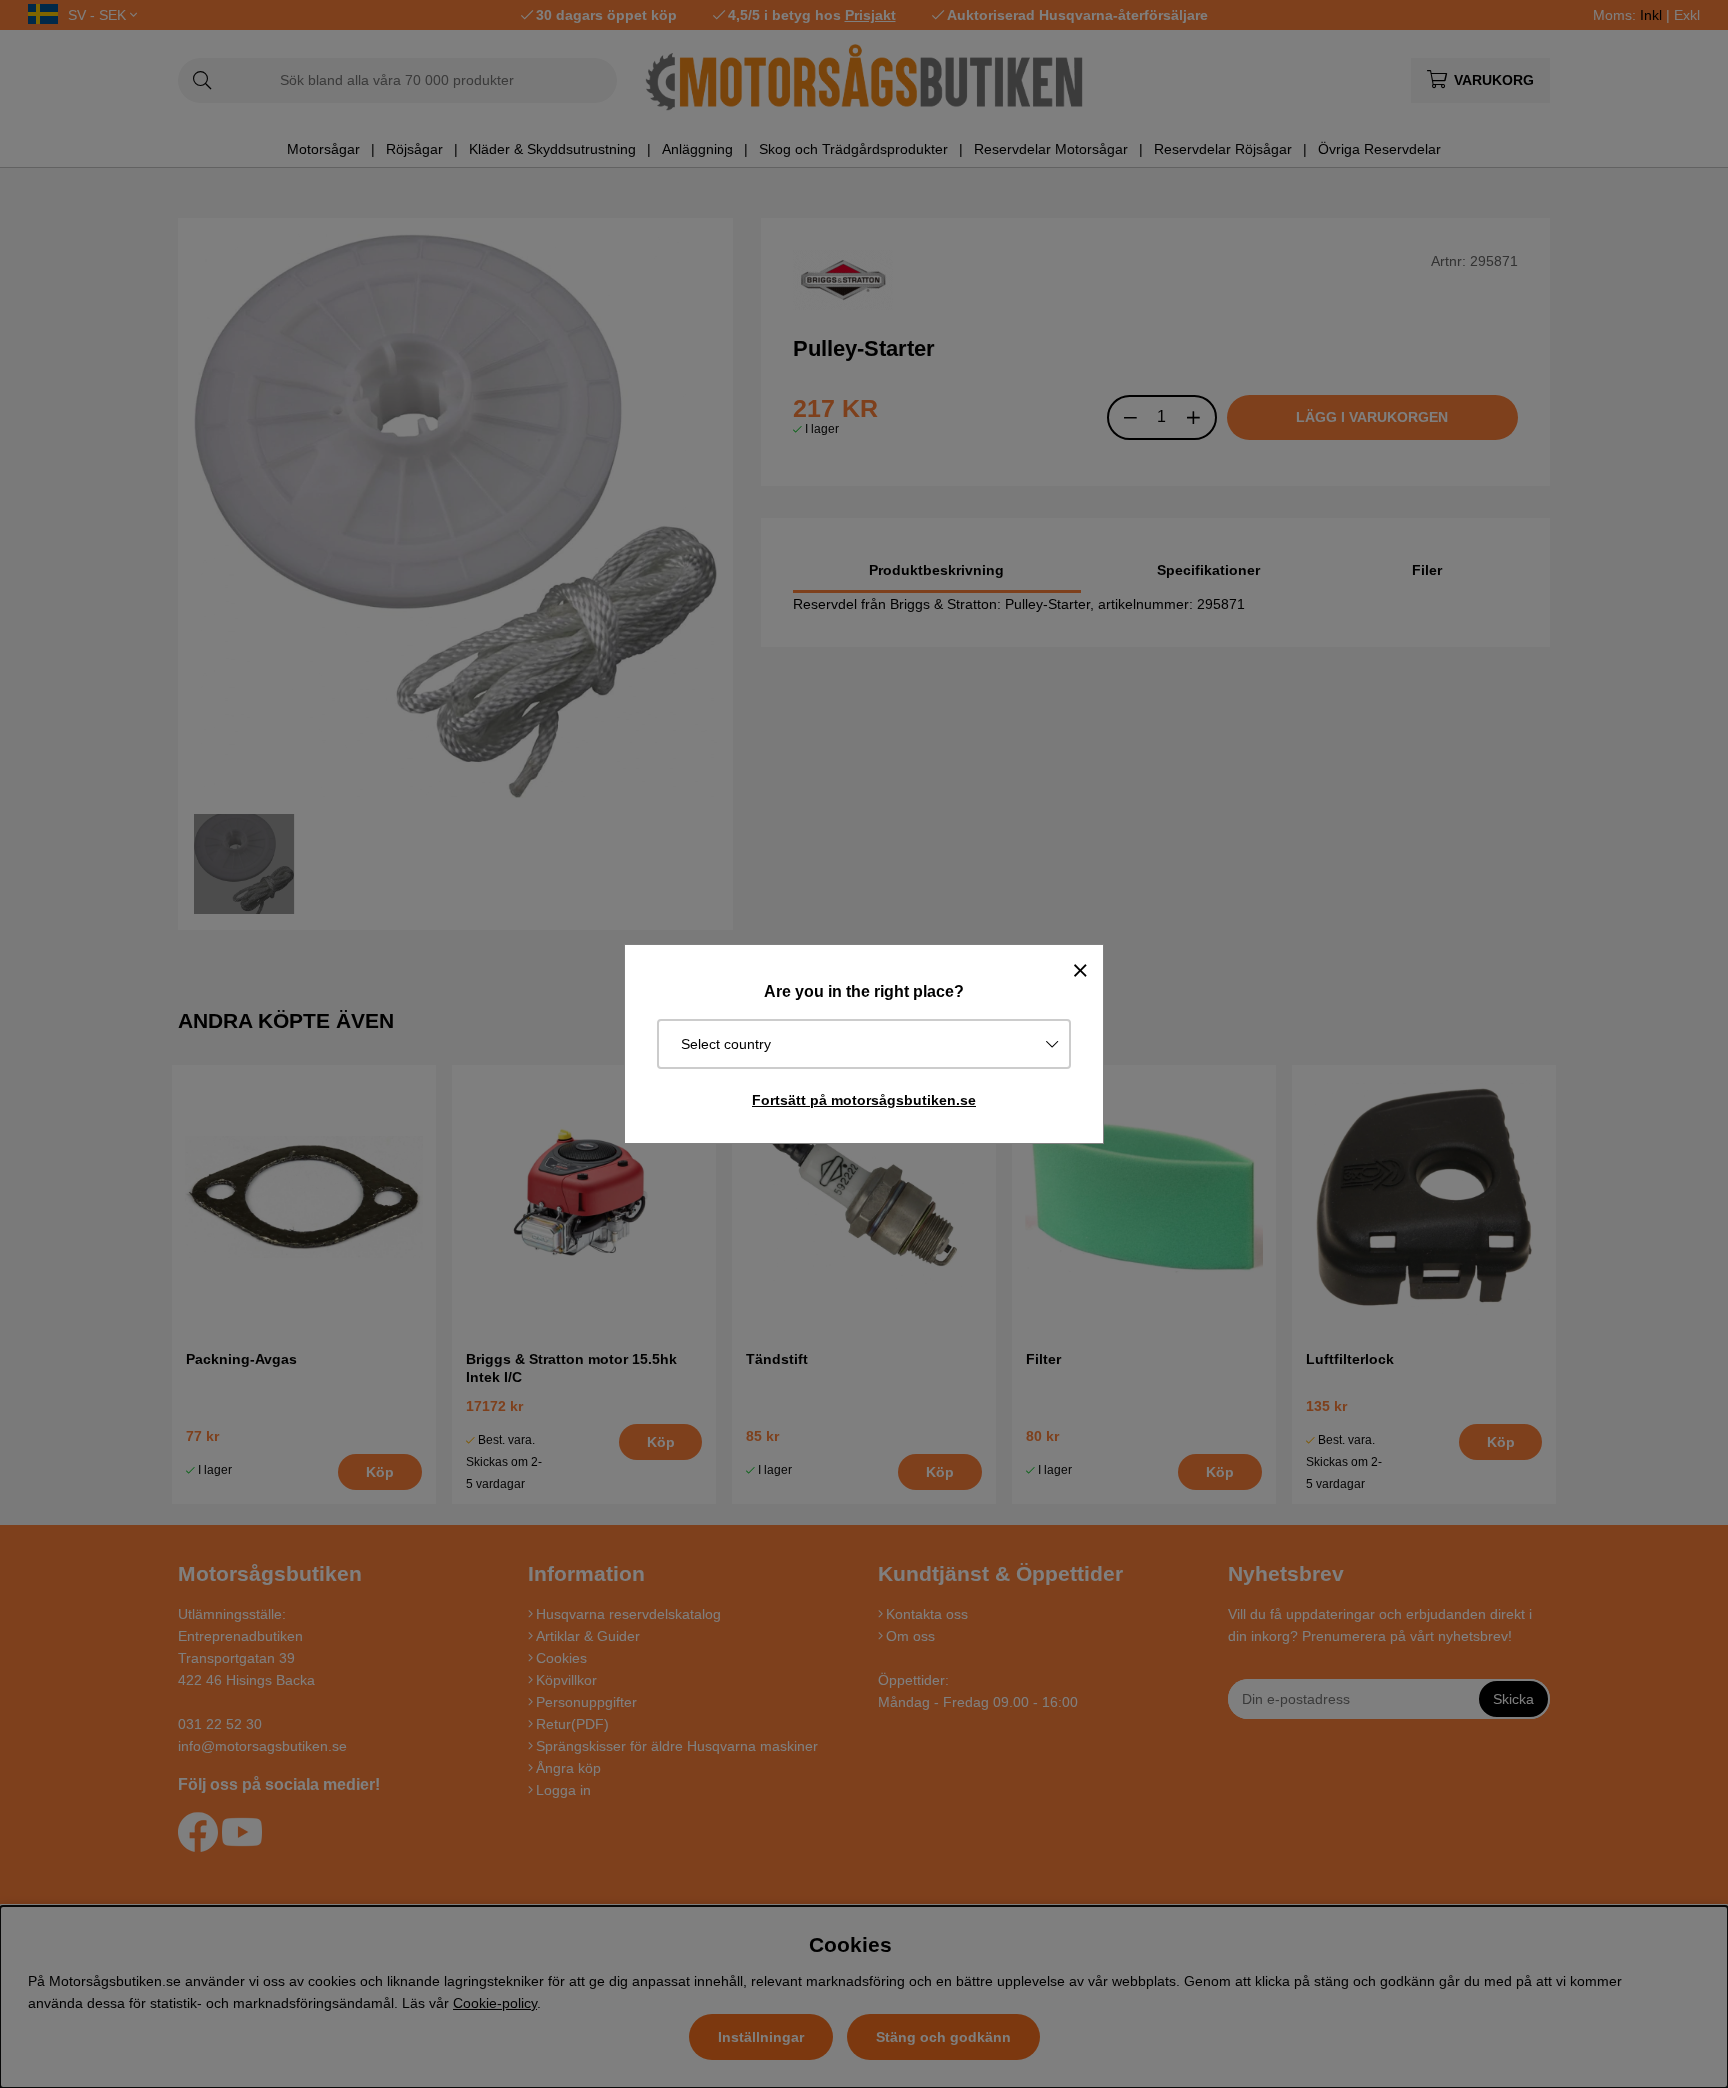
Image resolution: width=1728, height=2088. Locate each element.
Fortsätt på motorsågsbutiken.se (864, 1100)
